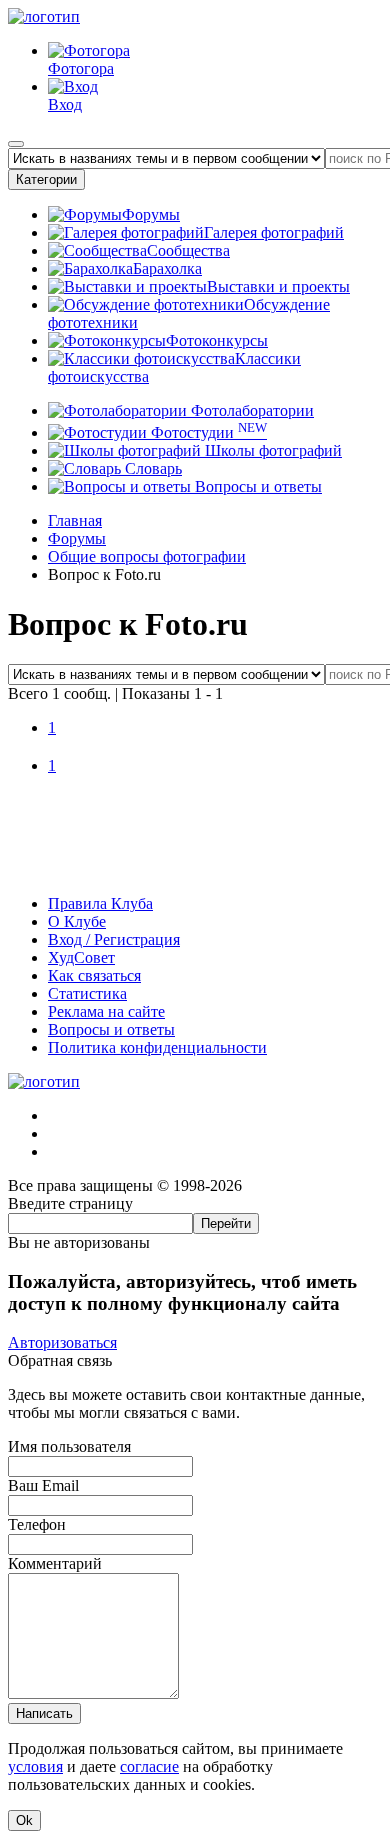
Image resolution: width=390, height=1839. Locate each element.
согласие (149, 1766)
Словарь (151, 468)
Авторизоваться (62, 1342)
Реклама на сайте (106, 1011)
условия (35, 1766)
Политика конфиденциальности (157, 1047)
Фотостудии (207, 432)
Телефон (37, 1524)
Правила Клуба (100, 903)
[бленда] (195, 869)
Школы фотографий (271, 450)
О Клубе (77, 921)
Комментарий (55, 1563)
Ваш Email (43, 1485)
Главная (75, 520)
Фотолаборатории (250, 410)
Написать (44, 1713)
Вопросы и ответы (256, 486)
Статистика (87, 993)
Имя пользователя (69, 1446)
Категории (46, 179)
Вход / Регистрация (114, 939)
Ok (24, 1820)
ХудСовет (81, 957)
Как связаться (94, 975)
